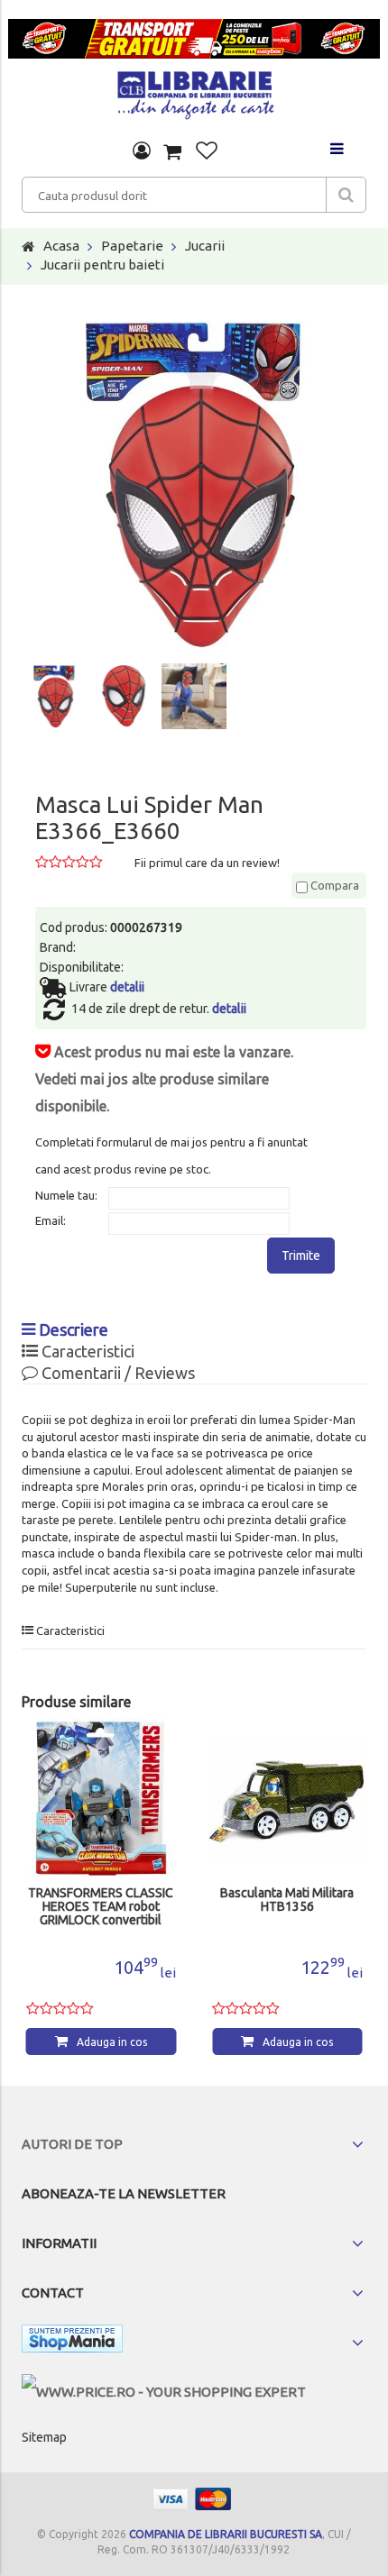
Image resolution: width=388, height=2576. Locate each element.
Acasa (61, 246)
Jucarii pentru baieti (102, 265)
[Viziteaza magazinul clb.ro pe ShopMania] (72, 2342)
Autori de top (72, 2144)
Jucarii (205, 246)
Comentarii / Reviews (116, 1373)
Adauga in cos (112, 2042)
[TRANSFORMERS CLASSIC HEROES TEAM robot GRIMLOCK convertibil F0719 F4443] (102, 1799)
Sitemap (44, 2437)
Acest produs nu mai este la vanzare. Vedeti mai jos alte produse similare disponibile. (164, 1079)
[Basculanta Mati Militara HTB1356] (287, 1799)
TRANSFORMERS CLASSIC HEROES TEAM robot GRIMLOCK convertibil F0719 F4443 (101, 1907)
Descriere (72, 1329)
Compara (333, 885)
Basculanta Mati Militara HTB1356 (287, 1900)
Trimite (301, 1256)
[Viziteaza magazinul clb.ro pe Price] (164, 2392)
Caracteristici (86, 1351)
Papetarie (132, 246)
